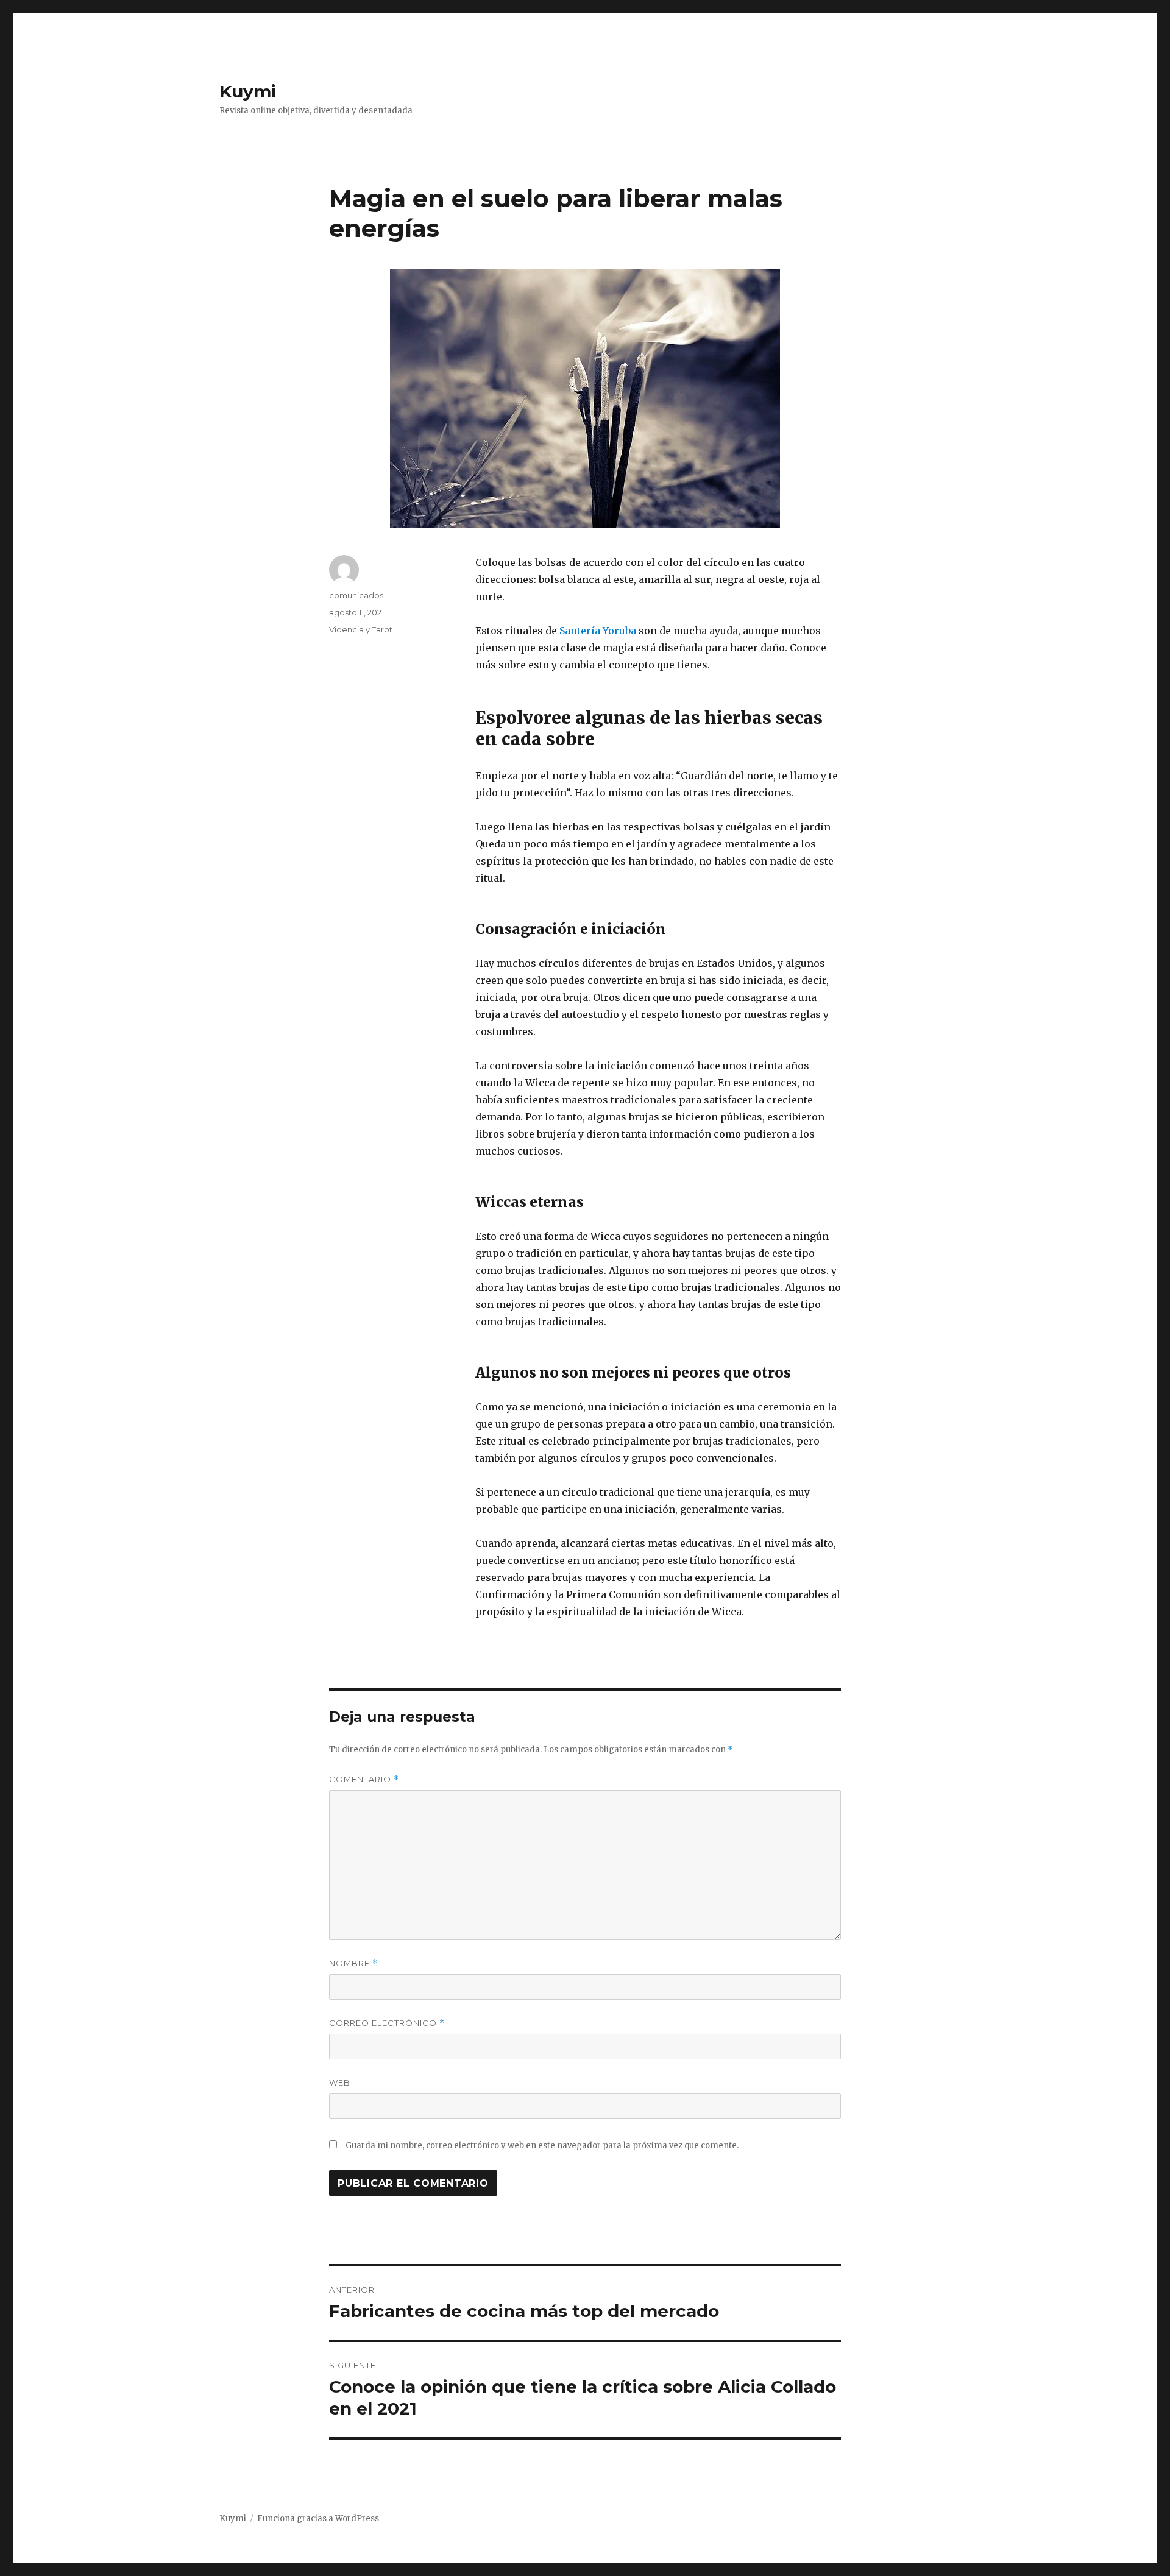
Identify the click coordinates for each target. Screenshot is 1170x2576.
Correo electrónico (387, 2023)
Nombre (353, 1963)
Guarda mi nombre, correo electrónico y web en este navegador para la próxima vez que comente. (542, 2146)
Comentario (364, 1779)
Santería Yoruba (598, 631)
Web (340, 2082)
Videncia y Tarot (361, 629)
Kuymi (248, 91)
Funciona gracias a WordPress (318, 2518)
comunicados (356, 595)
